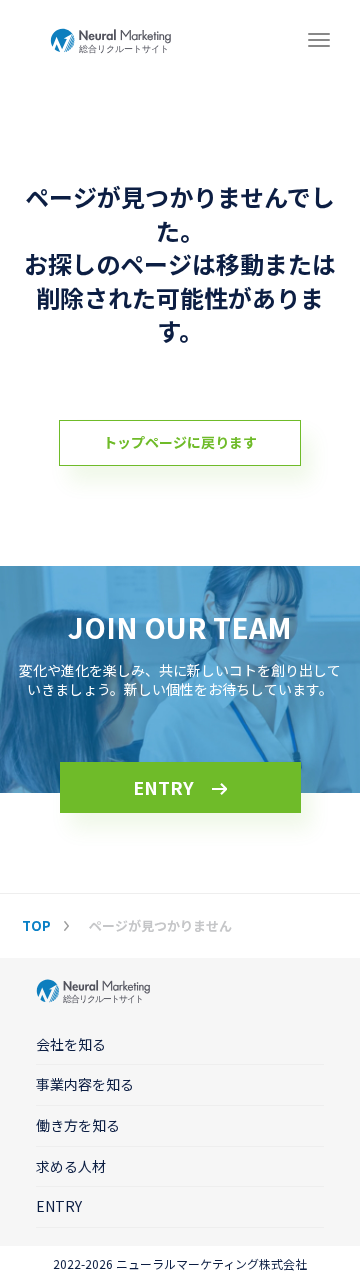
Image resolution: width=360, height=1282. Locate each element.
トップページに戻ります (180, 442)
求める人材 (71, 1166)
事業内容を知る (85, 1084)
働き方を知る (78, 1125)
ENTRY (163, 787)
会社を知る (71, 1044)
